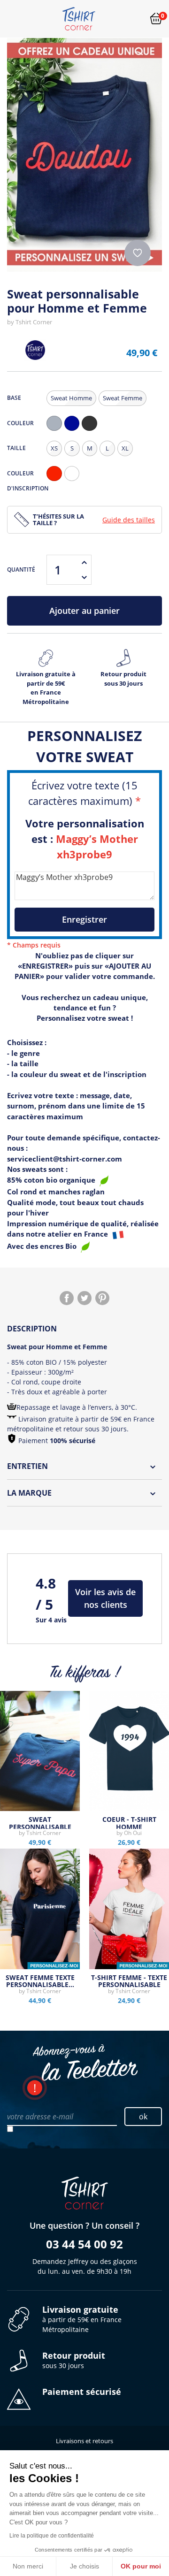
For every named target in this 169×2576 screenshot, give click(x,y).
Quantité (21, 569)
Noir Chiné (92, 431)
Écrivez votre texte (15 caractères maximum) (84, 793)
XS (54, 448)
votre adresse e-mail (40, 2117)
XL (125, 448)
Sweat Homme (71, 398)
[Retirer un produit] (84, 577)
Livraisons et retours (84, 2441)
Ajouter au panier (84, 611)
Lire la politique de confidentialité (52, 2536)
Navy (74, 431)
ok (143, 2117)
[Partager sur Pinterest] (102, 1298)
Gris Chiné (56, 431)
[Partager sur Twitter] (84, 1298)
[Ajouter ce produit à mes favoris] (138, 253)
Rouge (56, 481)
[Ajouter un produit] (84, 562)
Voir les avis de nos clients (105, 1598)
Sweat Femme (123, 398)
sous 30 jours (74, 2360)
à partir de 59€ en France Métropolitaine (82, 2319)
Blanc (74, 481)
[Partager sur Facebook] (67, 1298)
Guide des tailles (129, 520)
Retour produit (123, 679)
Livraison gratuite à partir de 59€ (46, 688)
